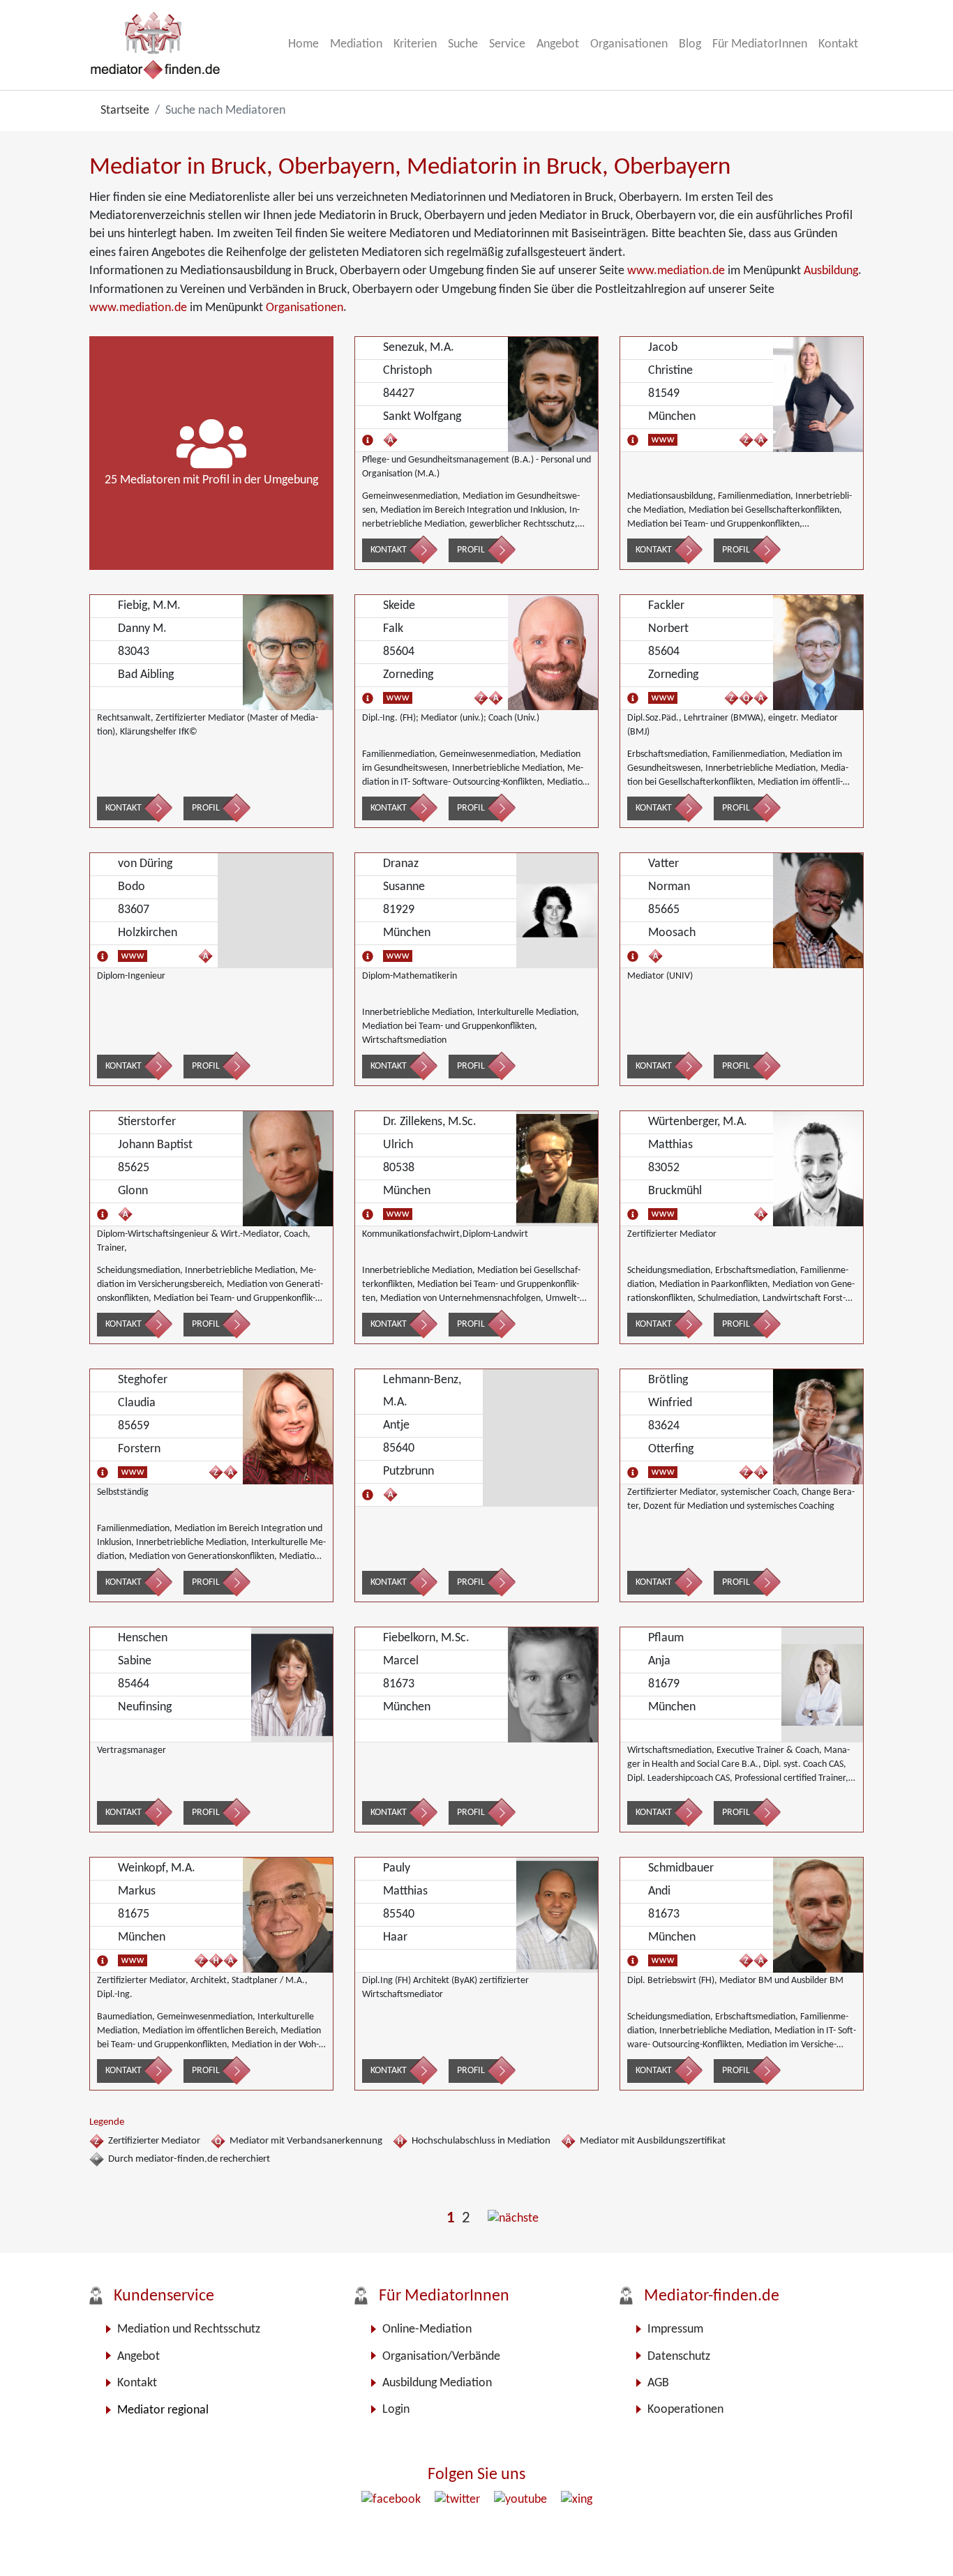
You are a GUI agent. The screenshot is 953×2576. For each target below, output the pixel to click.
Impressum (675, 2329)
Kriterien (415, 44)
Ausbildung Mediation (437, 2383)
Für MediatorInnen (760, 44)
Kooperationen (685, 2410)
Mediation (356, 44)
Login (396, 2410)
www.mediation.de (676, 271)
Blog (690, 44)
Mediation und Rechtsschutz (189, 2329)
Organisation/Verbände (441, 2357)
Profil (471, 550)
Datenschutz (679, 2357)
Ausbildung (831, 271)
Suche (463, 44)
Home (303, 44)
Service (507, 44)
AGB (658, 2383)
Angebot (558, 44)
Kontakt (838, 44)
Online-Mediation (427, 2329)
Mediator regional (163, 2410)
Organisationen (629, 44)
